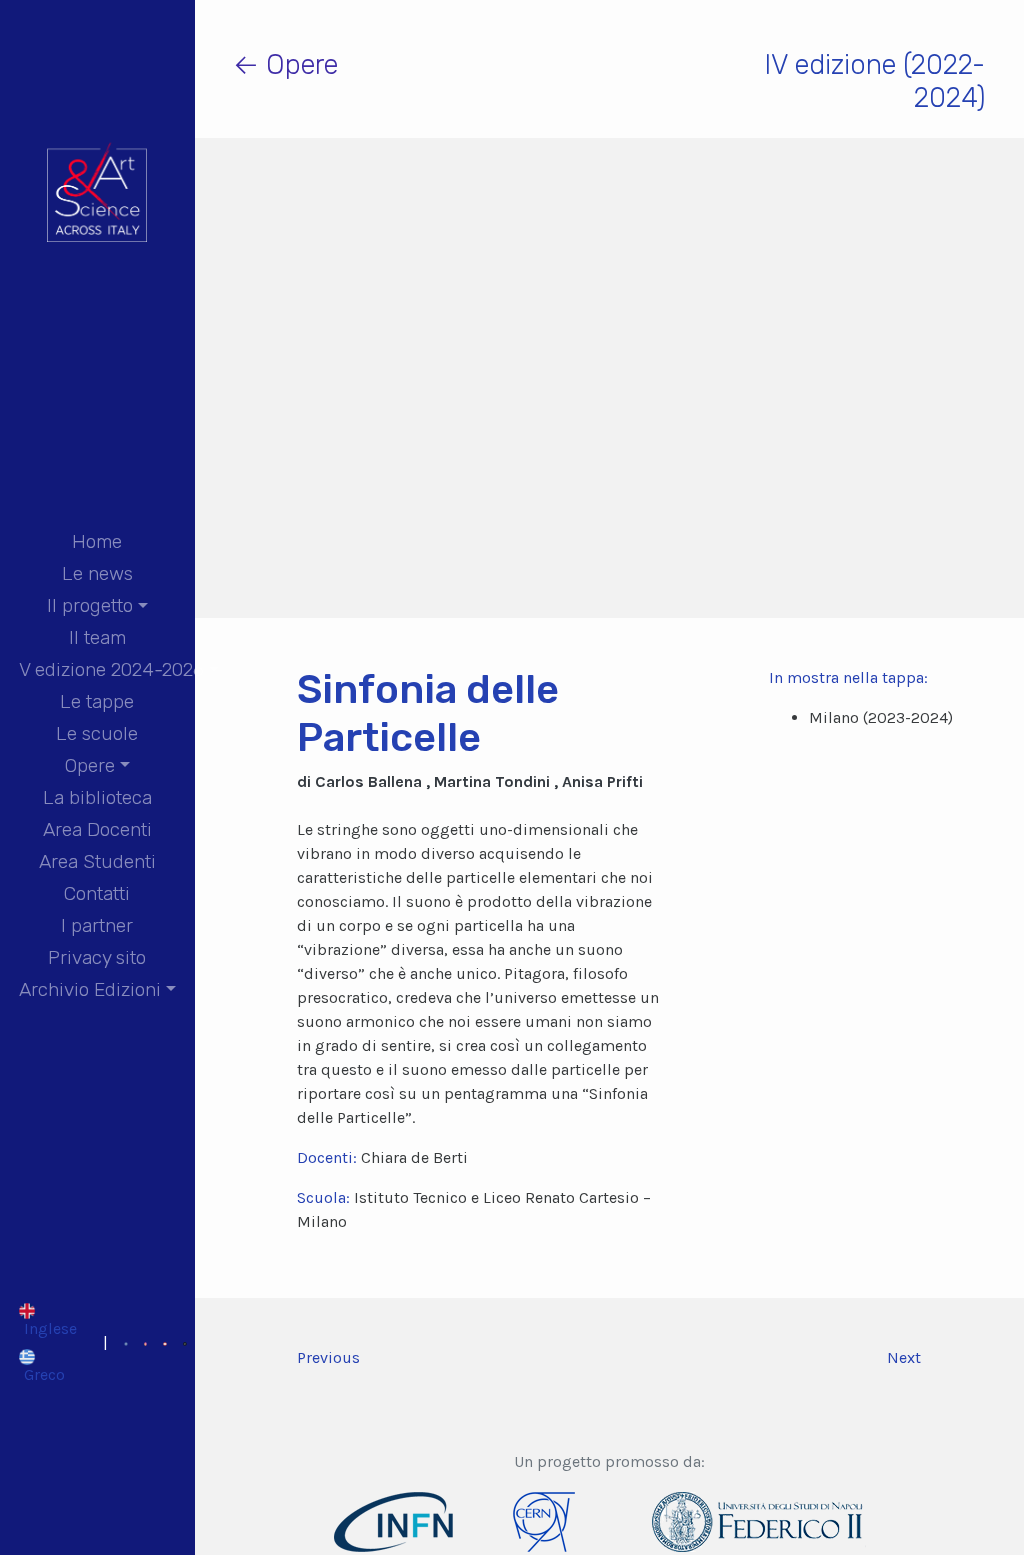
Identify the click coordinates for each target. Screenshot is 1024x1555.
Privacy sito (97, 957)
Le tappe (97, 701)
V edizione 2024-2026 (111, 669)
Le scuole (97, 733)
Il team (97, 637)
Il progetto (90, 605)
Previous (328, 1357)
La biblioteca (97, 797)
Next (904, 1357)
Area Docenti (97, 829)
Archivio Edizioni (90, 989)
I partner (97, 925)
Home (97, 541)
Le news (97, 573)
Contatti (97, 893)
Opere (90, 765)
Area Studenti (97, 861)
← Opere (285, 64)
